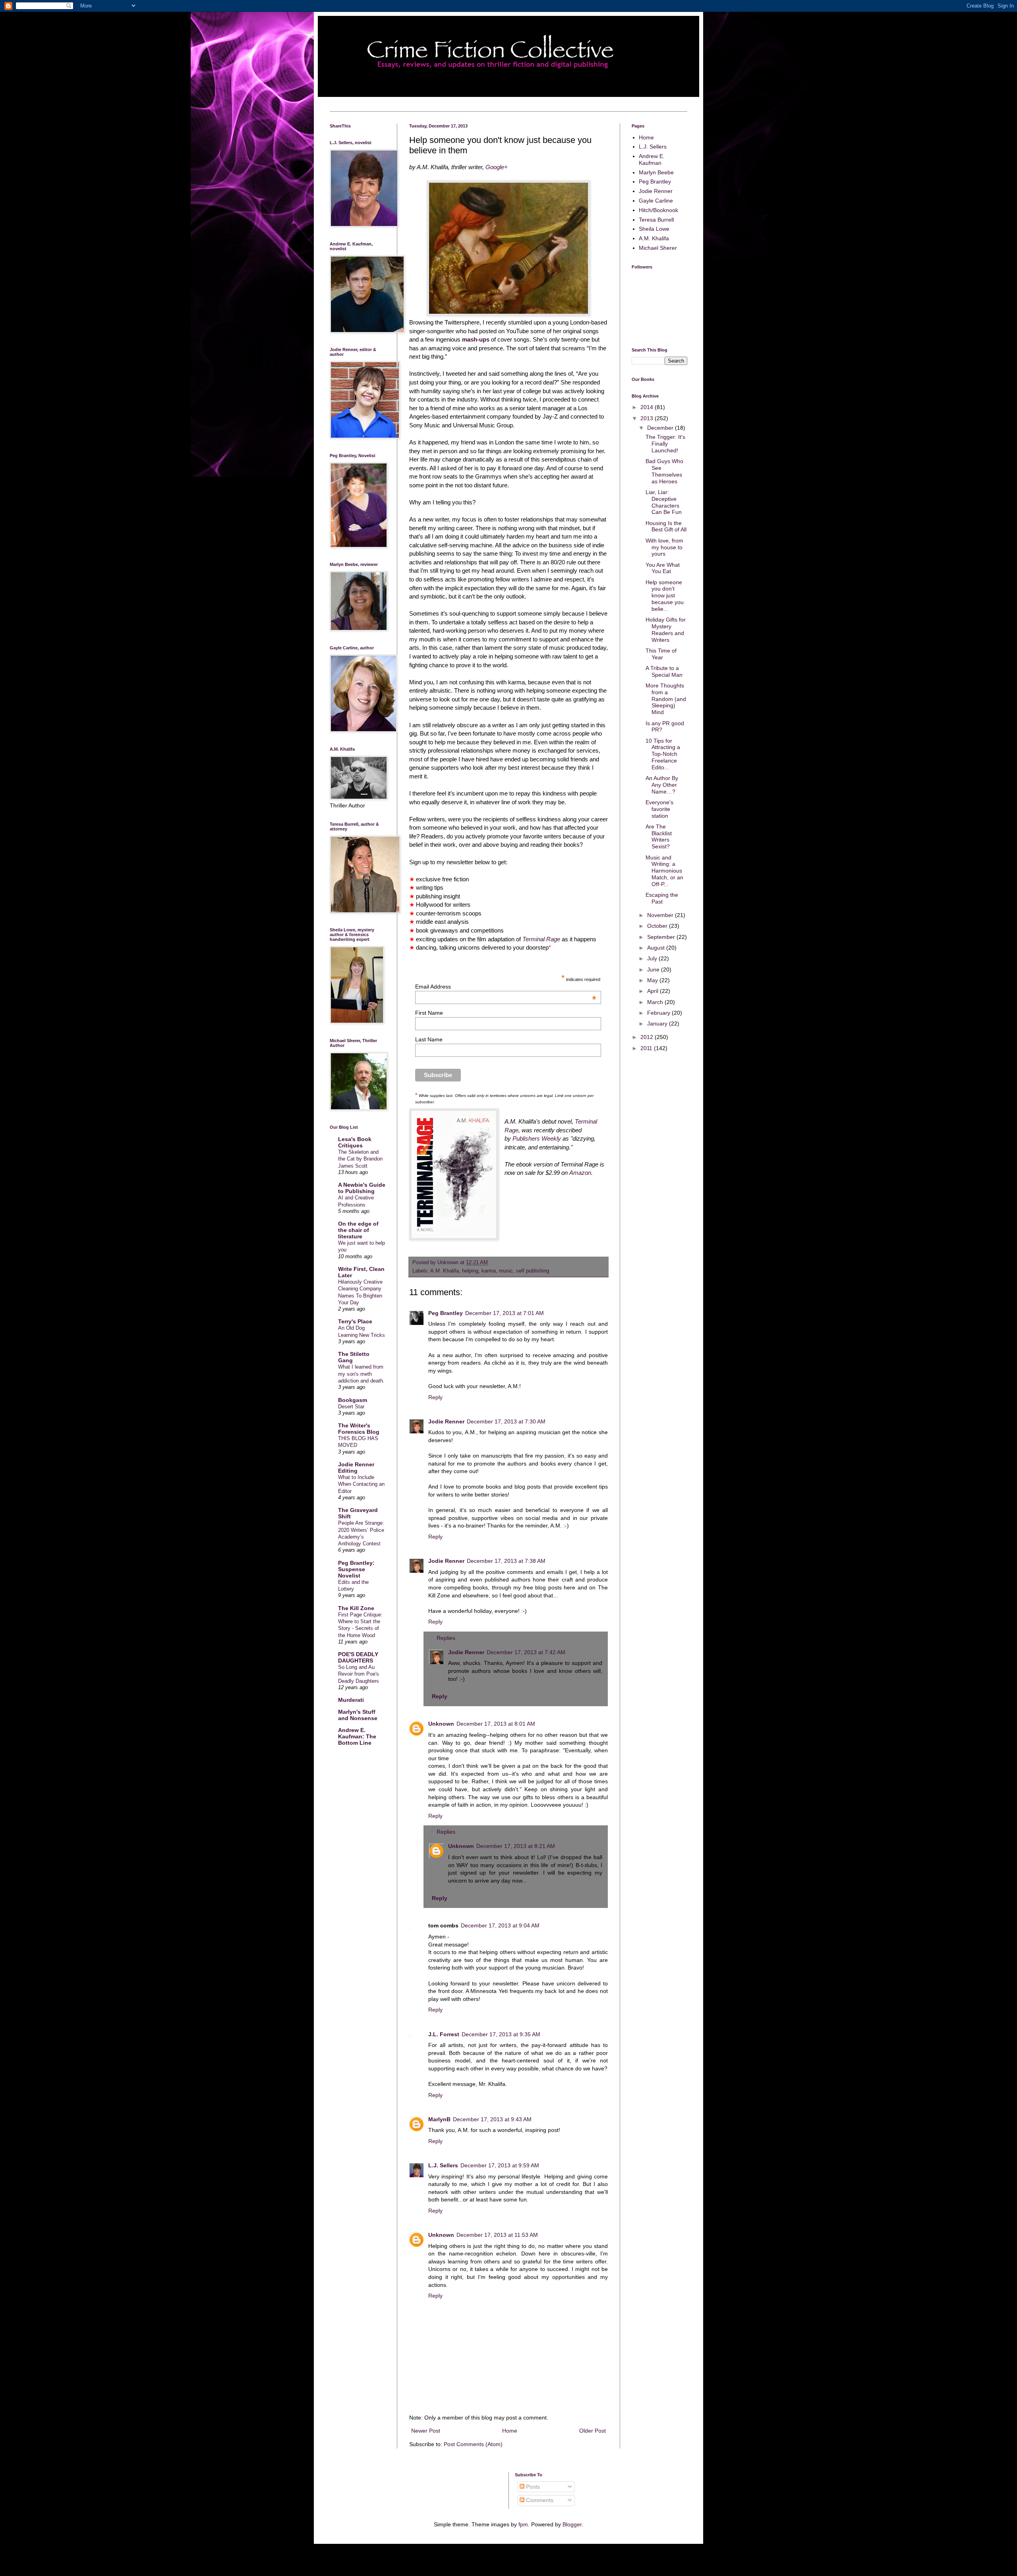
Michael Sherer (658, 248)
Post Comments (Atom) (473, 2444)
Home (510, 2431)
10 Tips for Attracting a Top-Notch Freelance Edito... (663, 754)
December (661, 428)
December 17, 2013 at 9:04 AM (500, 1925)
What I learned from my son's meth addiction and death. (361, 1374)
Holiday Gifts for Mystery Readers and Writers (666, 630)
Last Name (429, 1039)
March (656, 1002)
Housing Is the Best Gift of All (666, 526)
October (658, 926)
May (653, 980)
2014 (648, 407)
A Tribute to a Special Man (664, 671)
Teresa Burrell (656, 220)
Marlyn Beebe (656, 172)
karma (489, 1271)
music (506, 1271)
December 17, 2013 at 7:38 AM (506, 1561)
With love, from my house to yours (664, 547)
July (653, 958)
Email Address (506, 987)
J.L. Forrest (444, 2034)
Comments (539, 2500)
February (659, 1013)
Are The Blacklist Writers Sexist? (659, 836)
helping (470, 1271)
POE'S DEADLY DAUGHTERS (358, 1657)
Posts (532, 2487)
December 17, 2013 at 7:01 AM (505, 1313)
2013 (648, 418)
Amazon (580, 1173)
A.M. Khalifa (445, 1271)
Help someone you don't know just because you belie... (665, 596)
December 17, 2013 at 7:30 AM (506, 1421)
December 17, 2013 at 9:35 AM (501, 2034)
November (661, 915)
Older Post (593, 2431)
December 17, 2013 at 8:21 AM (516, 1846)
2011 (647, 1048)
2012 (648, 1037)
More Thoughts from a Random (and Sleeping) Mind (666, 699)
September (662, 937)
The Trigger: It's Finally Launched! (665, 444)
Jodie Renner (446, 1421)
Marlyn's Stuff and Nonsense (358, 1715)
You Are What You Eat (663, 568)
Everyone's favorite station (659, 809)
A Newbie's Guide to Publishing (362, 1188)
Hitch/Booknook (658, 210)
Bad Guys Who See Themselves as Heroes (664, 471)
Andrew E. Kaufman (652, 159)
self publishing (533, 1271)
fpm (523, 2524)
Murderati (351, 1700)
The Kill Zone (356, 1608)
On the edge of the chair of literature (358, 1230)
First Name (429, 1013)
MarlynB (439, 2119)
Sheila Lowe (654, 229)
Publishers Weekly (537, 1138)
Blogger (572, 2524)
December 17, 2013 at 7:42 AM (526, 1652)
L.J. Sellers (443, 2165)
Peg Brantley (446, 1313)
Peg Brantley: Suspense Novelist (356, 1569)
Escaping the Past (662, 898)
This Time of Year (661, 654)
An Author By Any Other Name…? (662, 785)
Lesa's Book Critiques (355, 1142)
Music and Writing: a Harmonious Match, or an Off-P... (664, 871)
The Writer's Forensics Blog (359, 1429)
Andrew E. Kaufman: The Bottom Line (357, 1736)
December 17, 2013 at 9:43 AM (492, 2119)
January (658, 1023)
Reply (435, 1397)
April (654, 991)
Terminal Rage (541, 939)
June (654, 969)
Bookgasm (353, 1400)
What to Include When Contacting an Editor (361, 1484)
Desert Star (351, 1407)
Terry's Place (355, 1321)
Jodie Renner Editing (356, 1468)
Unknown (441, 1724)
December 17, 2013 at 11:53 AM (497, 2235)
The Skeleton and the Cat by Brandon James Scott (360, 1159)
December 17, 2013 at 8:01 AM (496, 1724)
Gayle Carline (656, 201)
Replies (446, 1638)
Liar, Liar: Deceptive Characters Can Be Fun (664, 502)
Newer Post (426, 2431)
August (657, 948)
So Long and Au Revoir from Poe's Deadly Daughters (359, 1674)
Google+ (497, 167)
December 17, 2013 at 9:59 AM (500, 2165)
